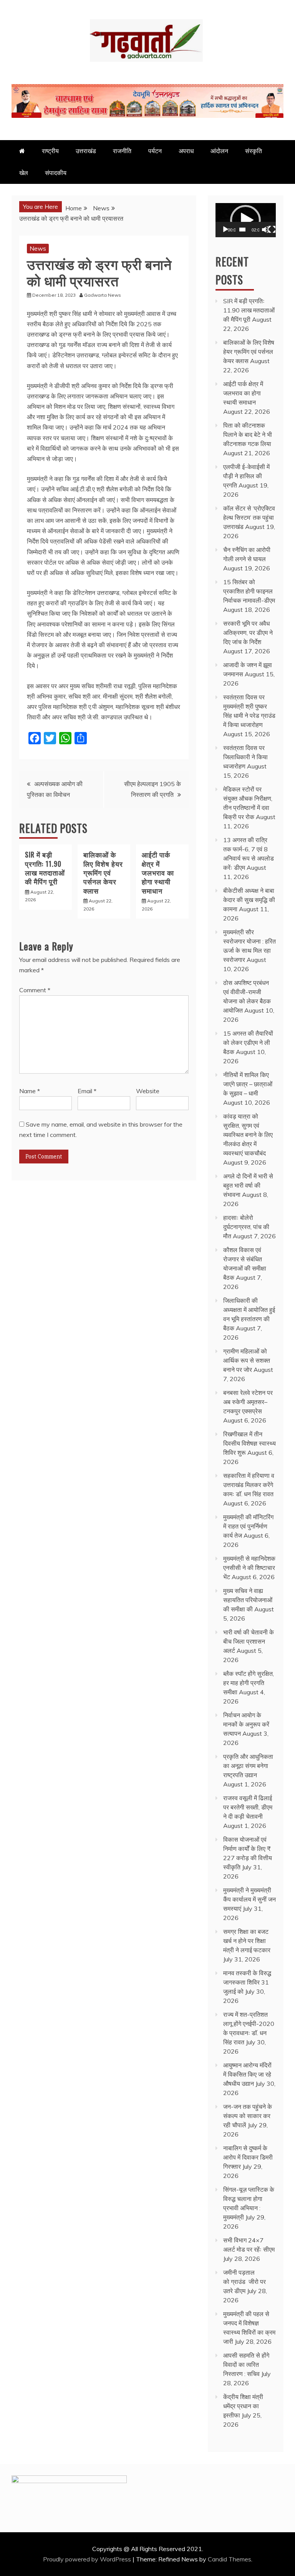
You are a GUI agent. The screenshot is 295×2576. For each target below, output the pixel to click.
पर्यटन (155, 151)
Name (30, 1091)
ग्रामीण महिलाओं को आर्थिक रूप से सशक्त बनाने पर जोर (247, 1360)
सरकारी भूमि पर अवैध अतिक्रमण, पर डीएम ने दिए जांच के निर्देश (248, 633)
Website (148, 1091)
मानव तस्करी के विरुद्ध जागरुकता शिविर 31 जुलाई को (247, 1982)
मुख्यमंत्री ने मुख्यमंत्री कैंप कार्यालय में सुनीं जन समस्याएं (249, 1899)
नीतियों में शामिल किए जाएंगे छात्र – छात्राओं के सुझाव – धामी (248, 1084)
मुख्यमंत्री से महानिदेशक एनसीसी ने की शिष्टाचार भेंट (249, 1568)
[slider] (242, 230)
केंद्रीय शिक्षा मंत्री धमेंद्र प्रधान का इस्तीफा (243, 2406)
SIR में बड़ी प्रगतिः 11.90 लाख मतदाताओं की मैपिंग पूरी (45, 868)
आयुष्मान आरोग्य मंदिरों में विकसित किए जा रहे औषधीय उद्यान (247, 2074)
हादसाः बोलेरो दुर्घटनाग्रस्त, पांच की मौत (246, 1227)
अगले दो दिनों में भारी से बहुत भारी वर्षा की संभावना (248, 1185)
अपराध (186, 151)
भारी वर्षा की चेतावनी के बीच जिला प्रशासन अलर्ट (249, 1641)
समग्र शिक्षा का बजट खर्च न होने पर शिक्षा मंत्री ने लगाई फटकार (247, 1941)
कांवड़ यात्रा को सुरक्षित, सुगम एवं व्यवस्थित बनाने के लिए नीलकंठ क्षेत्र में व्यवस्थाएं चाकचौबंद (248, 1135)
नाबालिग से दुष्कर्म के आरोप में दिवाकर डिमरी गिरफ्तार (248, 2157)
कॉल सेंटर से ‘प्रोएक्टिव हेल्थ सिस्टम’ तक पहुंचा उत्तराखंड (249, 517)
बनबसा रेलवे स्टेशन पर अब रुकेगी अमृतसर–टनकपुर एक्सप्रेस (248, 1402)
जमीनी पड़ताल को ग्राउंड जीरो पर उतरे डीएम (244, 2282)
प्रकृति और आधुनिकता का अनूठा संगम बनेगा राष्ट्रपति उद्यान (248, 1766)
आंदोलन (219, 151)
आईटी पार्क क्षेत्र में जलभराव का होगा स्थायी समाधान (158, 872)
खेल (24, 173)
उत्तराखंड (86, 151)
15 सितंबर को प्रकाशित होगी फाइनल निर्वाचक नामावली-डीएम (249, 591)
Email (87, 1091)
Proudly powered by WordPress (88, 2559)
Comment (35, 990)
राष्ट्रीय (50, 151)
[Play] (225, 230)
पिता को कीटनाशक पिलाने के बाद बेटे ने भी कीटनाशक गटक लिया (248, 435)
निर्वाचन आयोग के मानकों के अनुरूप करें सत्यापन (246, 1724)
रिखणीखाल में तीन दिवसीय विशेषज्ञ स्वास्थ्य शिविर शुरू (249, 1443)
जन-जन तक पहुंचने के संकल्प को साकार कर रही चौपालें (248, 2116)
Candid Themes (230, 2559)
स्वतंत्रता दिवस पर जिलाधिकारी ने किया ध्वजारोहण (245, 757)
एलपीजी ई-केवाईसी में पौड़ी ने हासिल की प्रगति (246, 476)
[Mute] (265, 230)
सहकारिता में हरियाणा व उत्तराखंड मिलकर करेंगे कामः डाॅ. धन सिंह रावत (249, 1485)
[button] (245, 220)
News (38, 248)
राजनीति (122, 151)
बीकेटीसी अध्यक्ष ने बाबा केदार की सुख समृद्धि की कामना (249, 900)
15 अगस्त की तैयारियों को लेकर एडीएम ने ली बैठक (248, 1043)
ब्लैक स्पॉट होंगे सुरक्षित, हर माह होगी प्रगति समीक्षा (249, 1683)
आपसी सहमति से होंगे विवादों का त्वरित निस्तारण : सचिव (246, 2365)
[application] (246, 220)
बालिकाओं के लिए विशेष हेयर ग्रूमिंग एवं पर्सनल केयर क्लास (103, 872)
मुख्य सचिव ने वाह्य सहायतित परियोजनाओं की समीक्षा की (248, 1600)
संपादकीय (56, 173)
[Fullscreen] (272, 230)
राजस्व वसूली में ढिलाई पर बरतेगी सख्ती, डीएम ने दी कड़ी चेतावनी (248, 1807)
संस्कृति (254, 151)
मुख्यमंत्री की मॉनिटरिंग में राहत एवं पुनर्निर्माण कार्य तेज (248, 1526)
